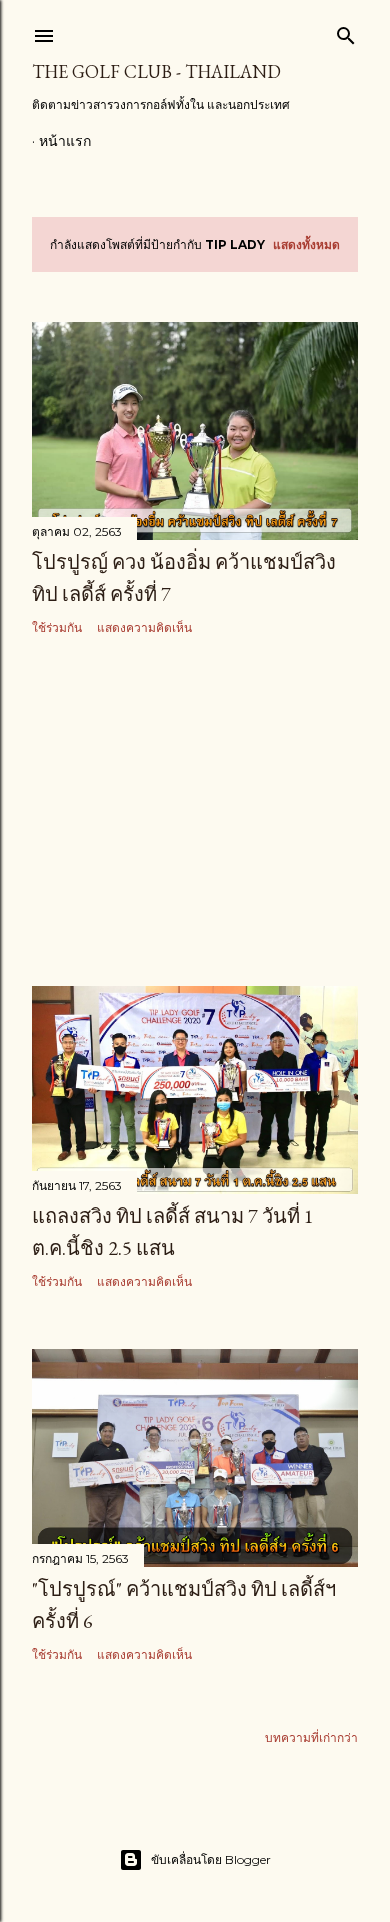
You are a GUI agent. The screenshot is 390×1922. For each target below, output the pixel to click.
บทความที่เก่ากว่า (311, 1737)
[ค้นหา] (346, 31)
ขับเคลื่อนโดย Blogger (211, 1859)
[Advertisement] (195, 812)
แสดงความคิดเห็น (144, 627)
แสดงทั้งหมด (306, 244)
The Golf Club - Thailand (156, 71)
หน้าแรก (65, 141)
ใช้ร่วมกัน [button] (57, 627)
